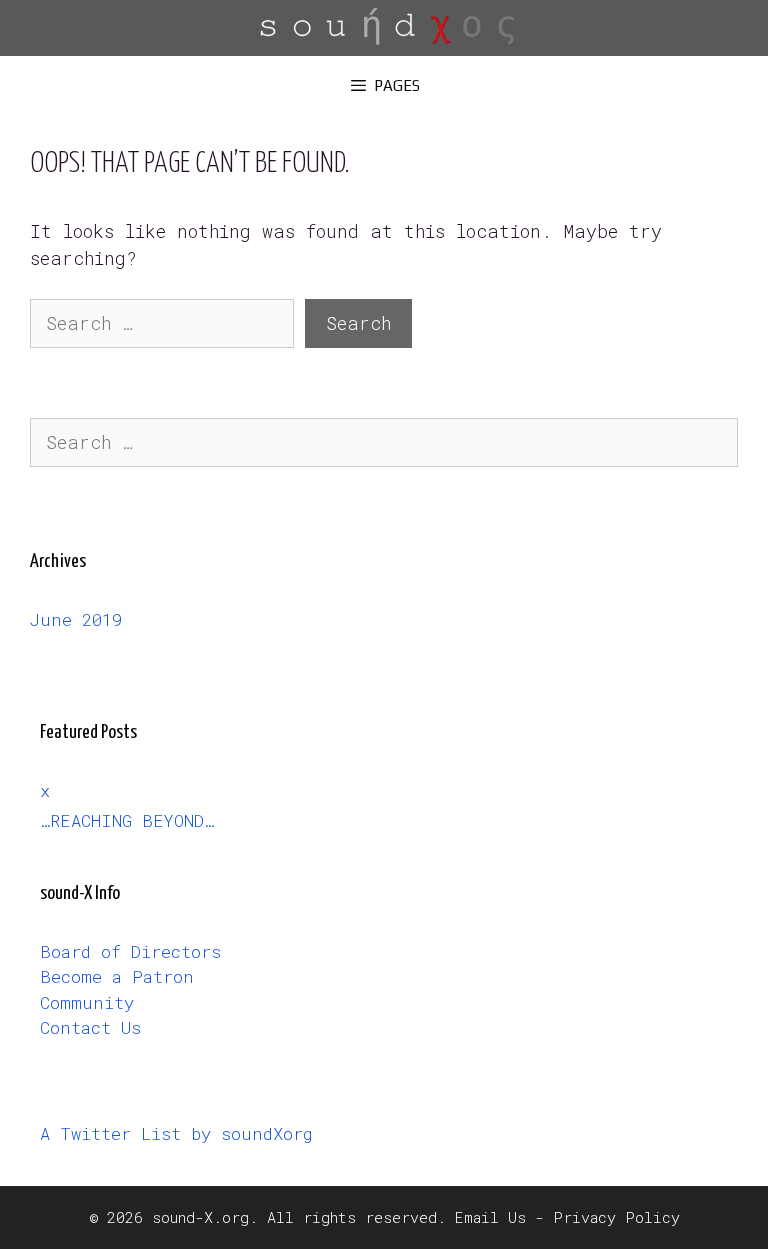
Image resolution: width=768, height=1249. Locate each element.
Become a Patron (117, 976)
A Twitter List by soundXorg (176, 1133)
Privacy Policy (616, 1217)
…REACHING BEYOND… (127, 820)
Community (87, 1002)
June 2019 (76, 619)
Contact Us (90, 1027)
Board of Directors (130, 951)
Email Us (490, 1217)
